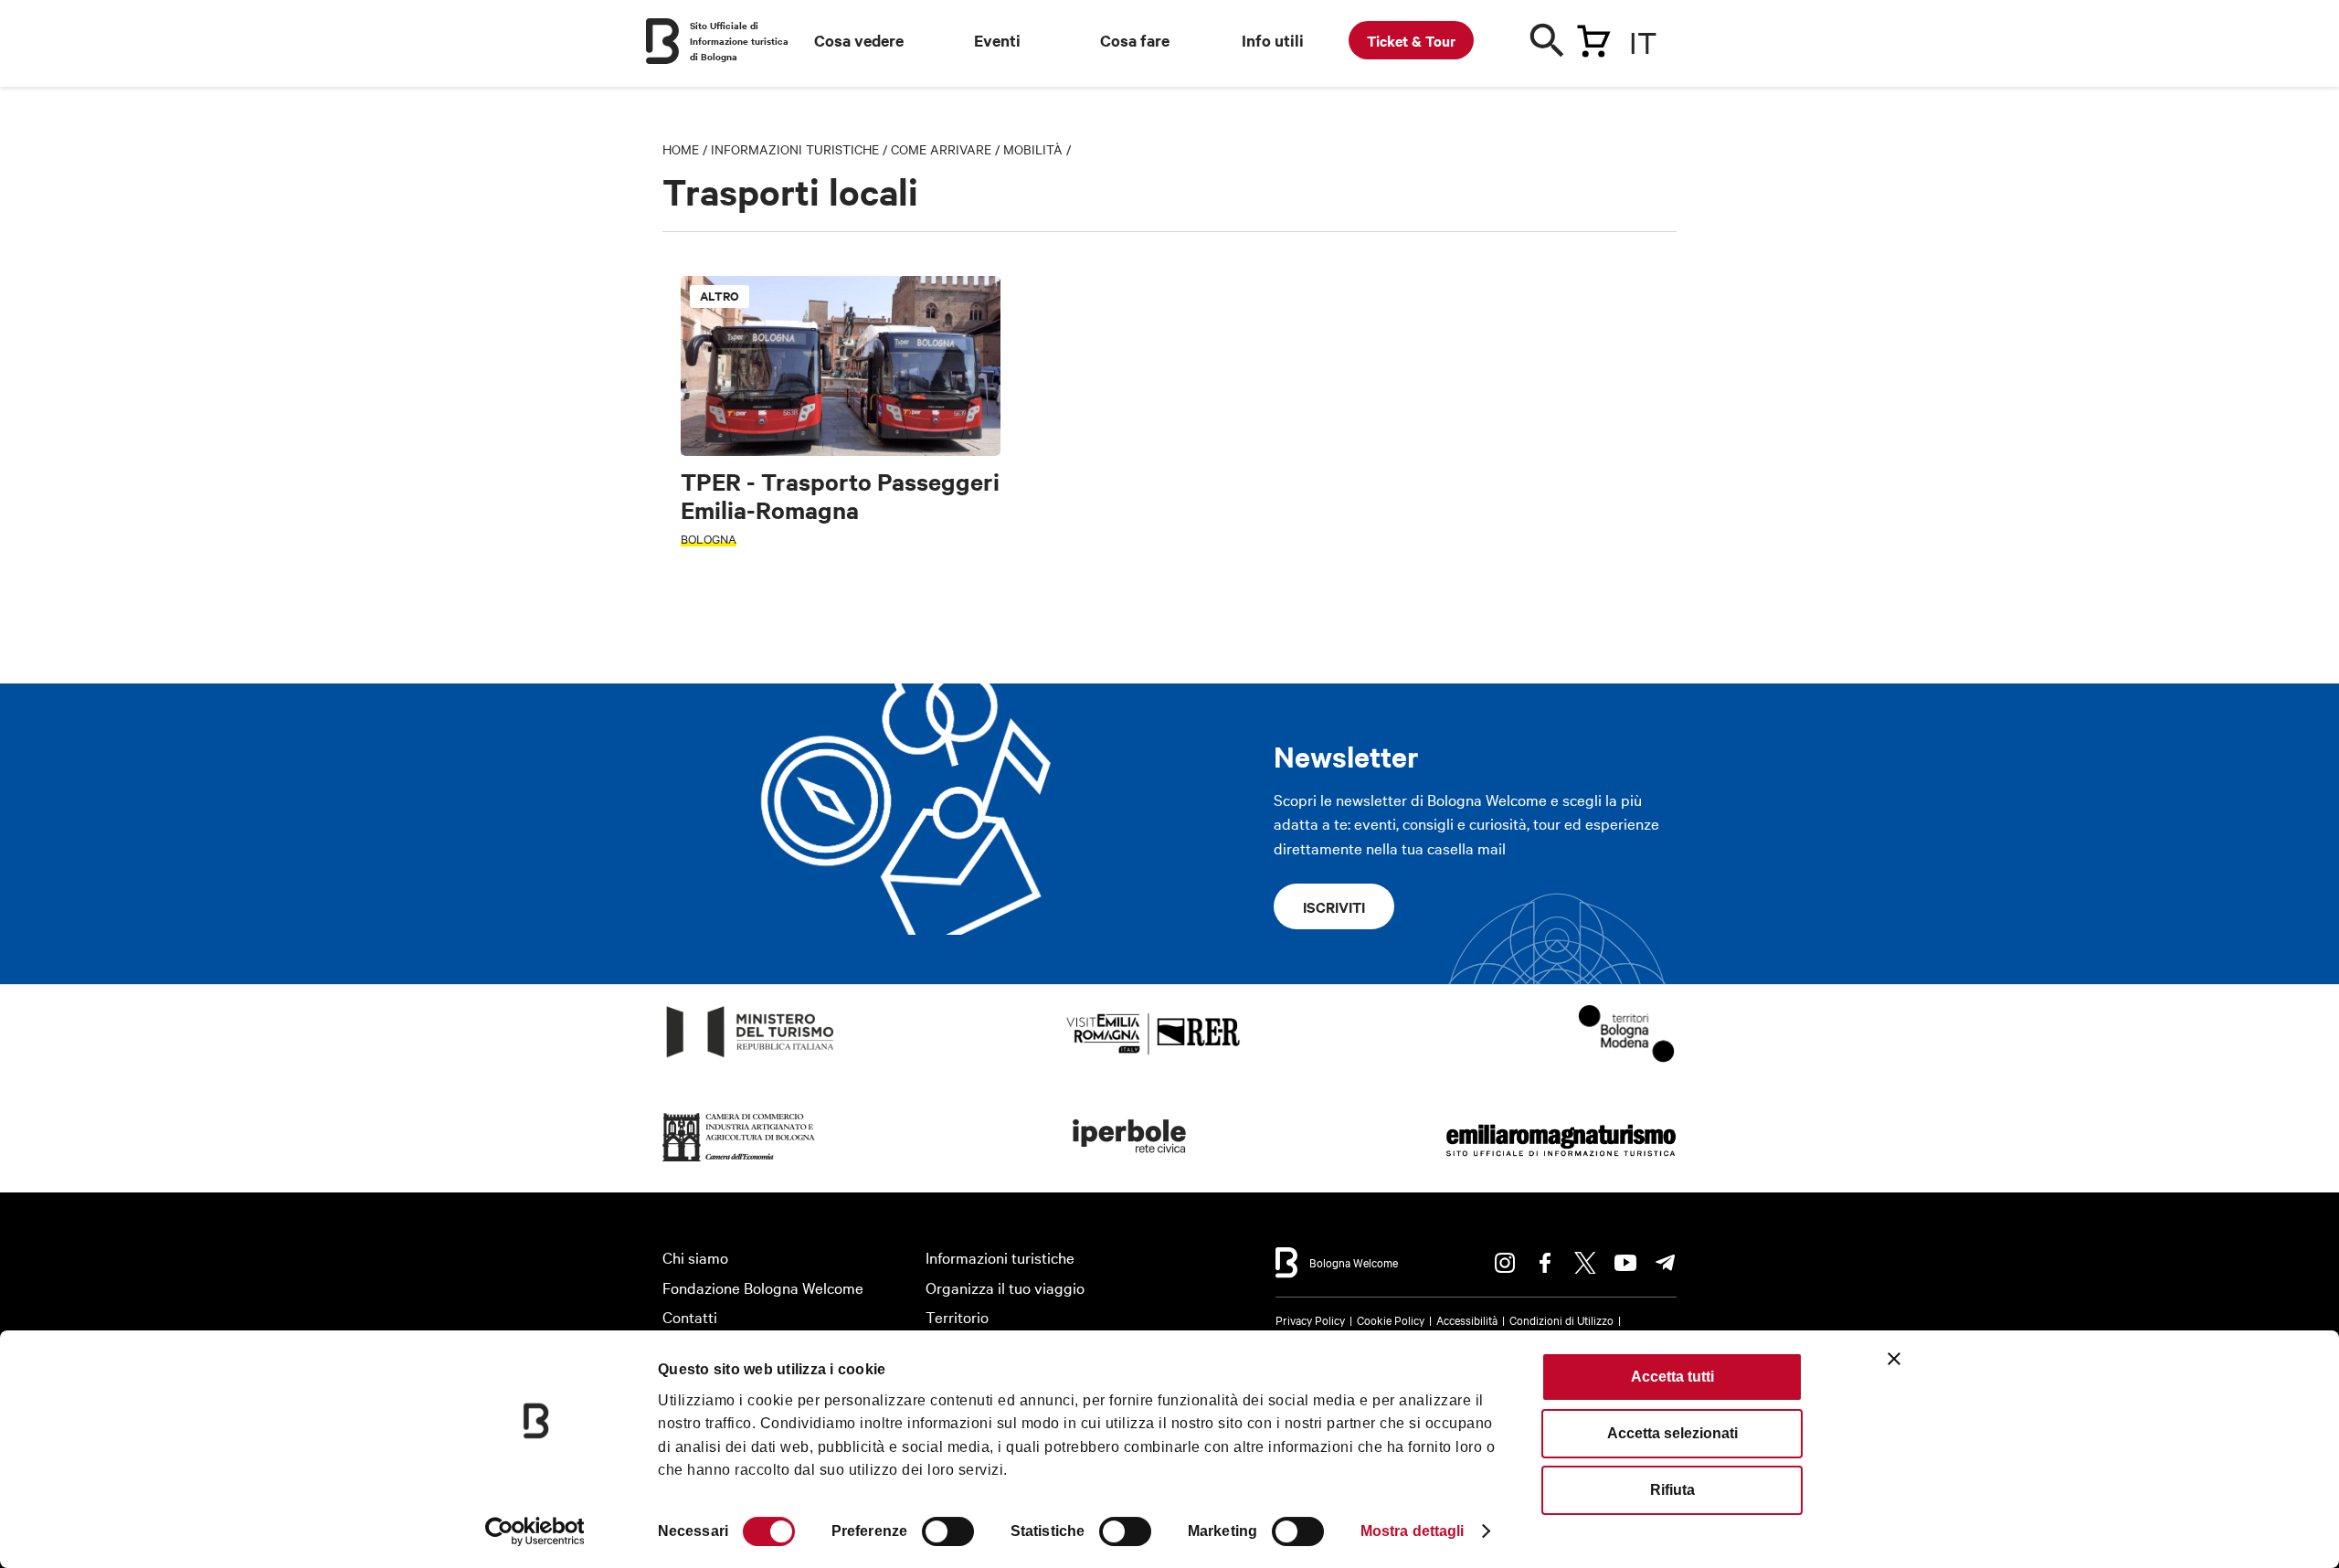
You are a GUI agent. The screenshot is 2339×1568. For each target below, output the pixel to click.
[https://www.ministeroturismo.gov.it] (751, 1058)
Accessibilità (1467, 1319)
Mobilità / (1037, 149)
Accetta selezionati (1672, 1433)
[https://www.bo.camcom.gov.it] (739, 1162)
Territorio (957, 1316)
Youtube (1625, 1263)
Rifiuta (1672, 1490)
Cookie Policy (1391, 1319)
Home (681, 149)
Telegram (1666, 1263)
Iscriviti (1334, 906)
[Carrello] (1593, 37)
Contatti (690, 1316)
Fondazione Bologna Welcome (763, 1287)
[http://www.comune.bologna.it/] (1130, 1162)
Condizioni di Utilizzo (1561, 1319)
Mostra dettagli (1413, 1531)
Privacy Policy (1310, 1319)
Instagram (1505, 1263)
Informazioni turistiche (795, 149)
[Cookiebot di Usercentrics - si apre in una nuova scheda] (535, 1531)
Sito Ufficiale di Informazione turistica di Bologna (739, 41)
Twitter (1585, 1263)
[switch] (948, 1531)
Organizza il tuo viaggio (1005, 1287)
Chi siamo (695, 1257)
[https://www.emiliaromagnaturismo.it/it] (1561, 1162)
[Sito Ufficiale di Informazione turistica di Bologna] (662, 41)
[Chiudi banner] (1894, 1359)
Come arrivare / (947, 149)
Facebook (1545, 1263)
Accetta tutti (1672, 1377)
